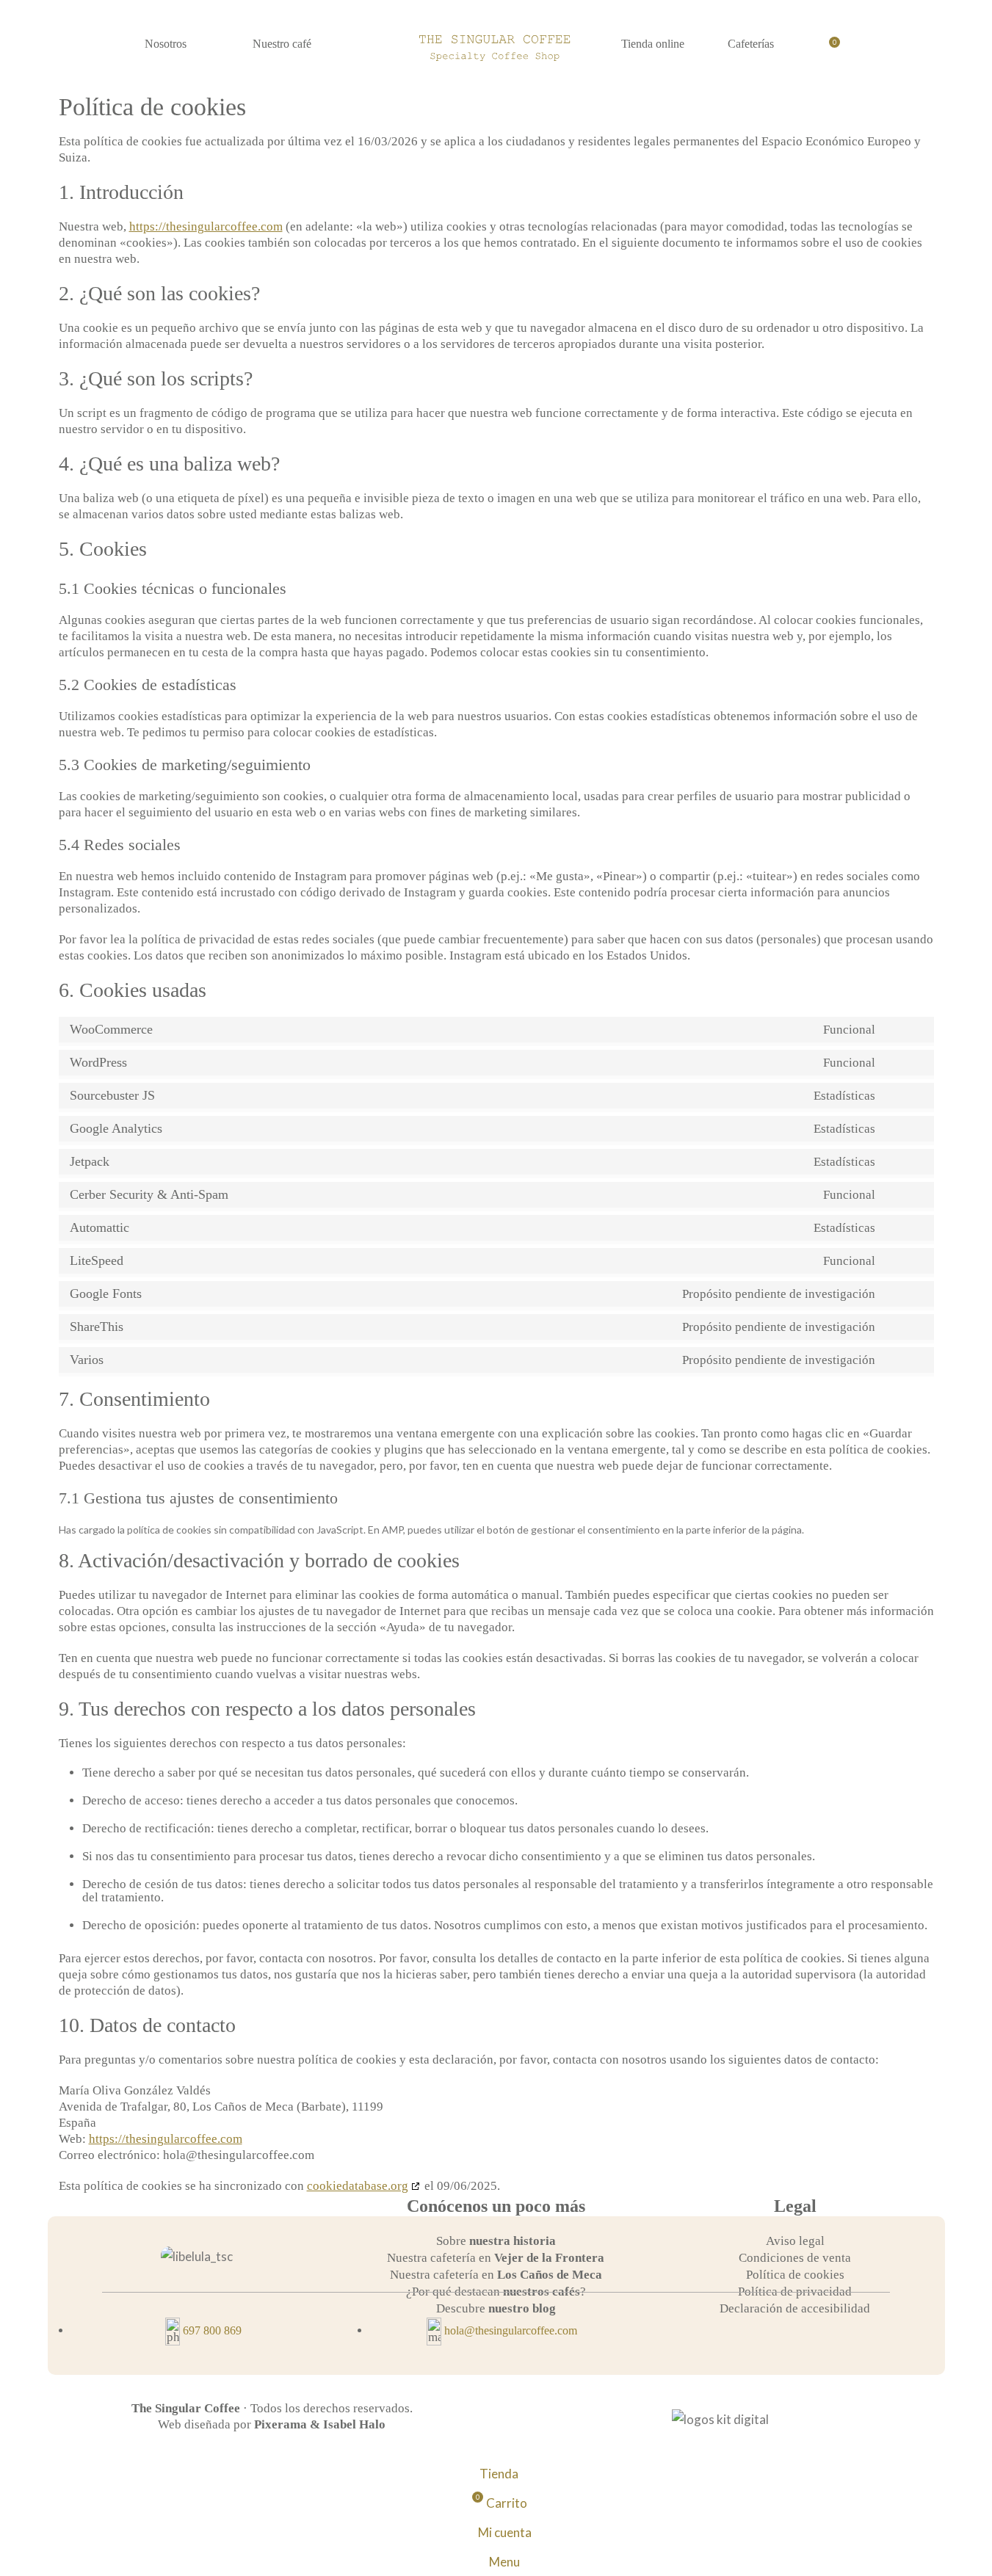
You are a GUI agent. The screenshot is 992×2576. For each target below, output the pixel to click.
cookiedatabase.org (358, 2186)
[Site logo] (496, 46)
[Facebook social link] (766, 2336)
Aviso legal (795, 2241)
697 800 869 (212, 2330)
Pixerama (280, 2424)
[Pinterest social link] (823, 2336)
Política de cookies (795, 2275)
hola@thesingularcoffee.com (511, 2330)
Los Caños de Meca (550, 2275)
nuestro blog (522, 2308)
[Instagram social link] (893, 48)
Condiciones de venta (795, 2258)
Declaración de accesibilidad (795, 2308)
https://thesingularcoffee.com (206, 226)
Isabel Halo (354, 2424)
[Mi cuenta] (858, 48)
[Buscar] (928, 48)
